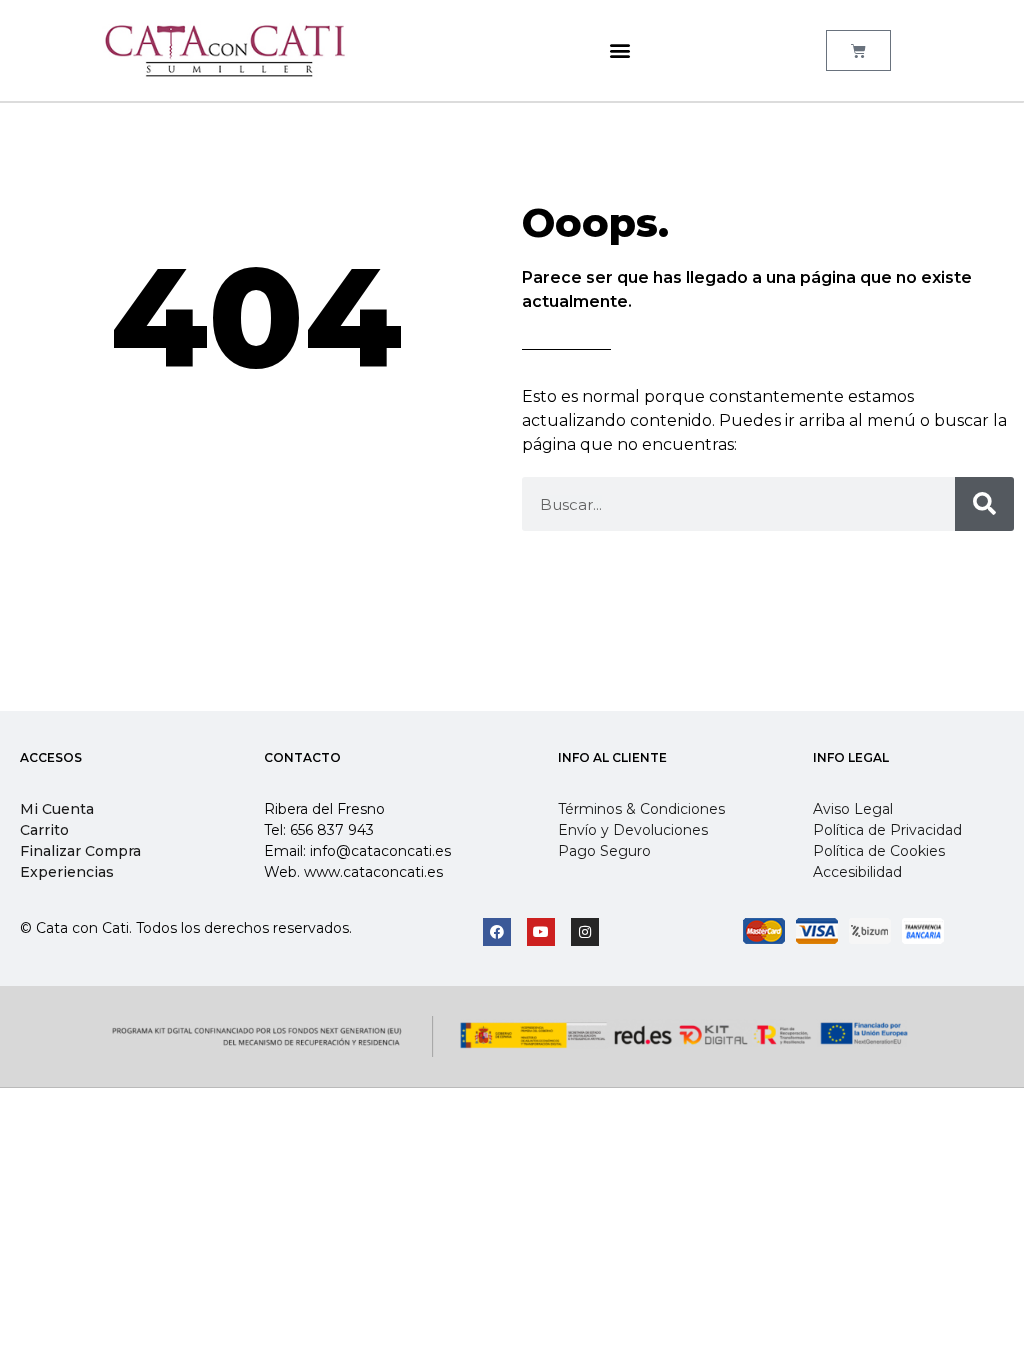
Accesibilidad (857, 872)
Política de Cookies (879, 851)
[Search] (984, 504)
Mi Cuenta (57, 809)
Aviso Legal (853, 809)
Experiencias (67, 872)
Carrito (44, 830)
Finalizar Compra (80, 851)
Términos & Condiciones (641, 809)
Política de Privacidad (887, 830)
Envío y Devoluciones (633, 830)
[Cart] (858, 50)
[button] (619, 50)
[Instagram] (585, 932)
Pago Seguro (604, 851)
